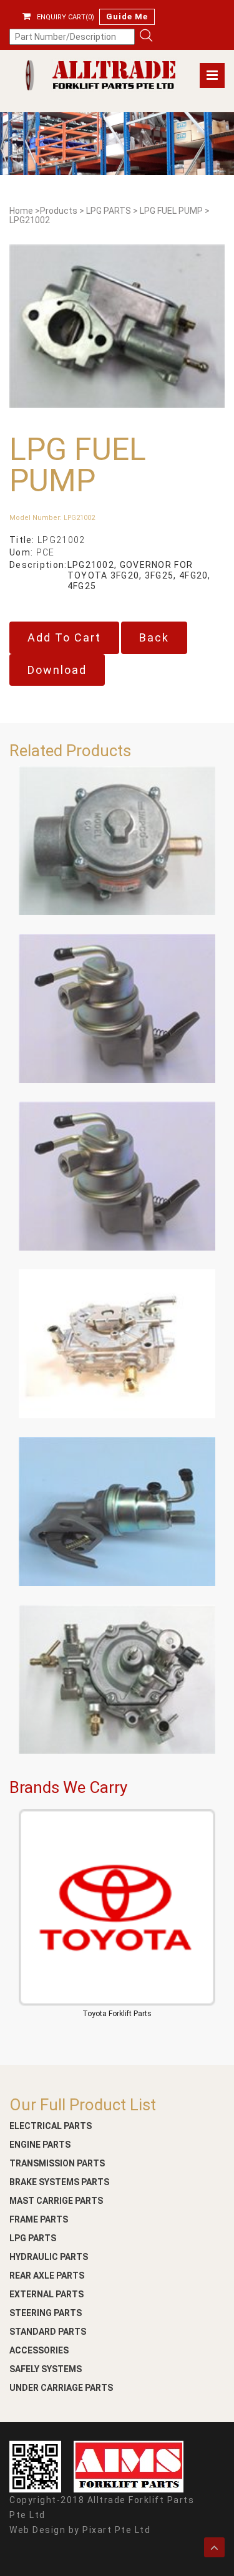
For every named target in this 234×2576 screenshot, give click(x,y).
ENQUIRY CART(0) (66, 17)
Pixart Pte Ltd (116, 2530)
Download (57, 670)
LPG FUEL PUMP (171, 211)
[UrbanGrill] (96, 75)
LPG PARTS (109, 211)
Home (21, 211)
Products (59, 211)
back (154, 637)
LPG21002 (30, 220)
